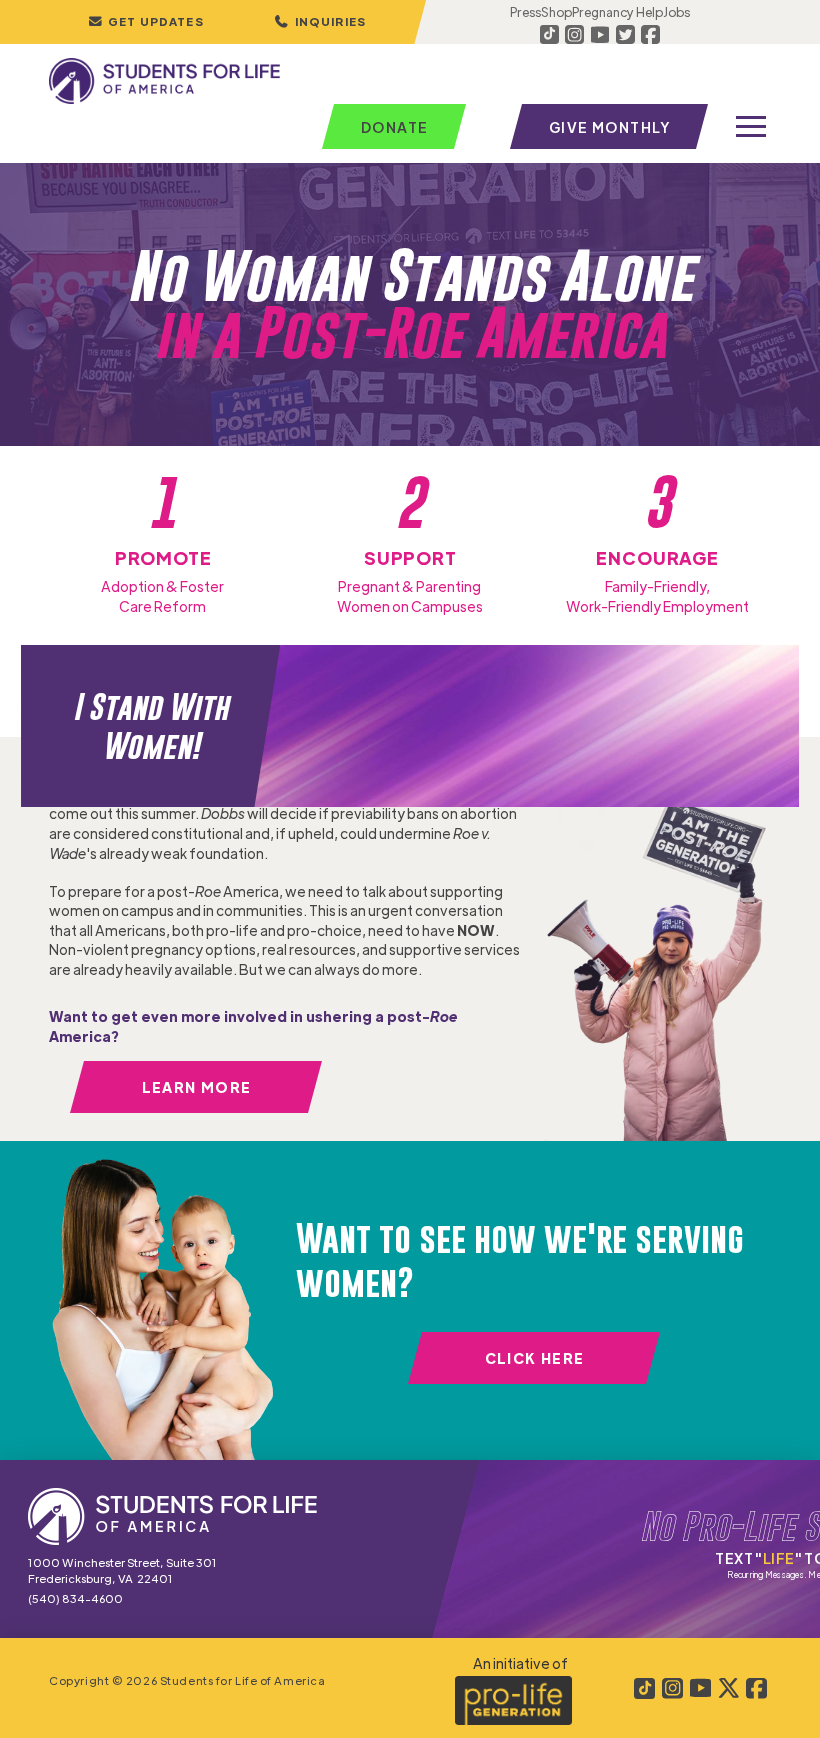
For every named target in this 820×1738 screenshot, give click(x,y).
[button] (320, 22)
